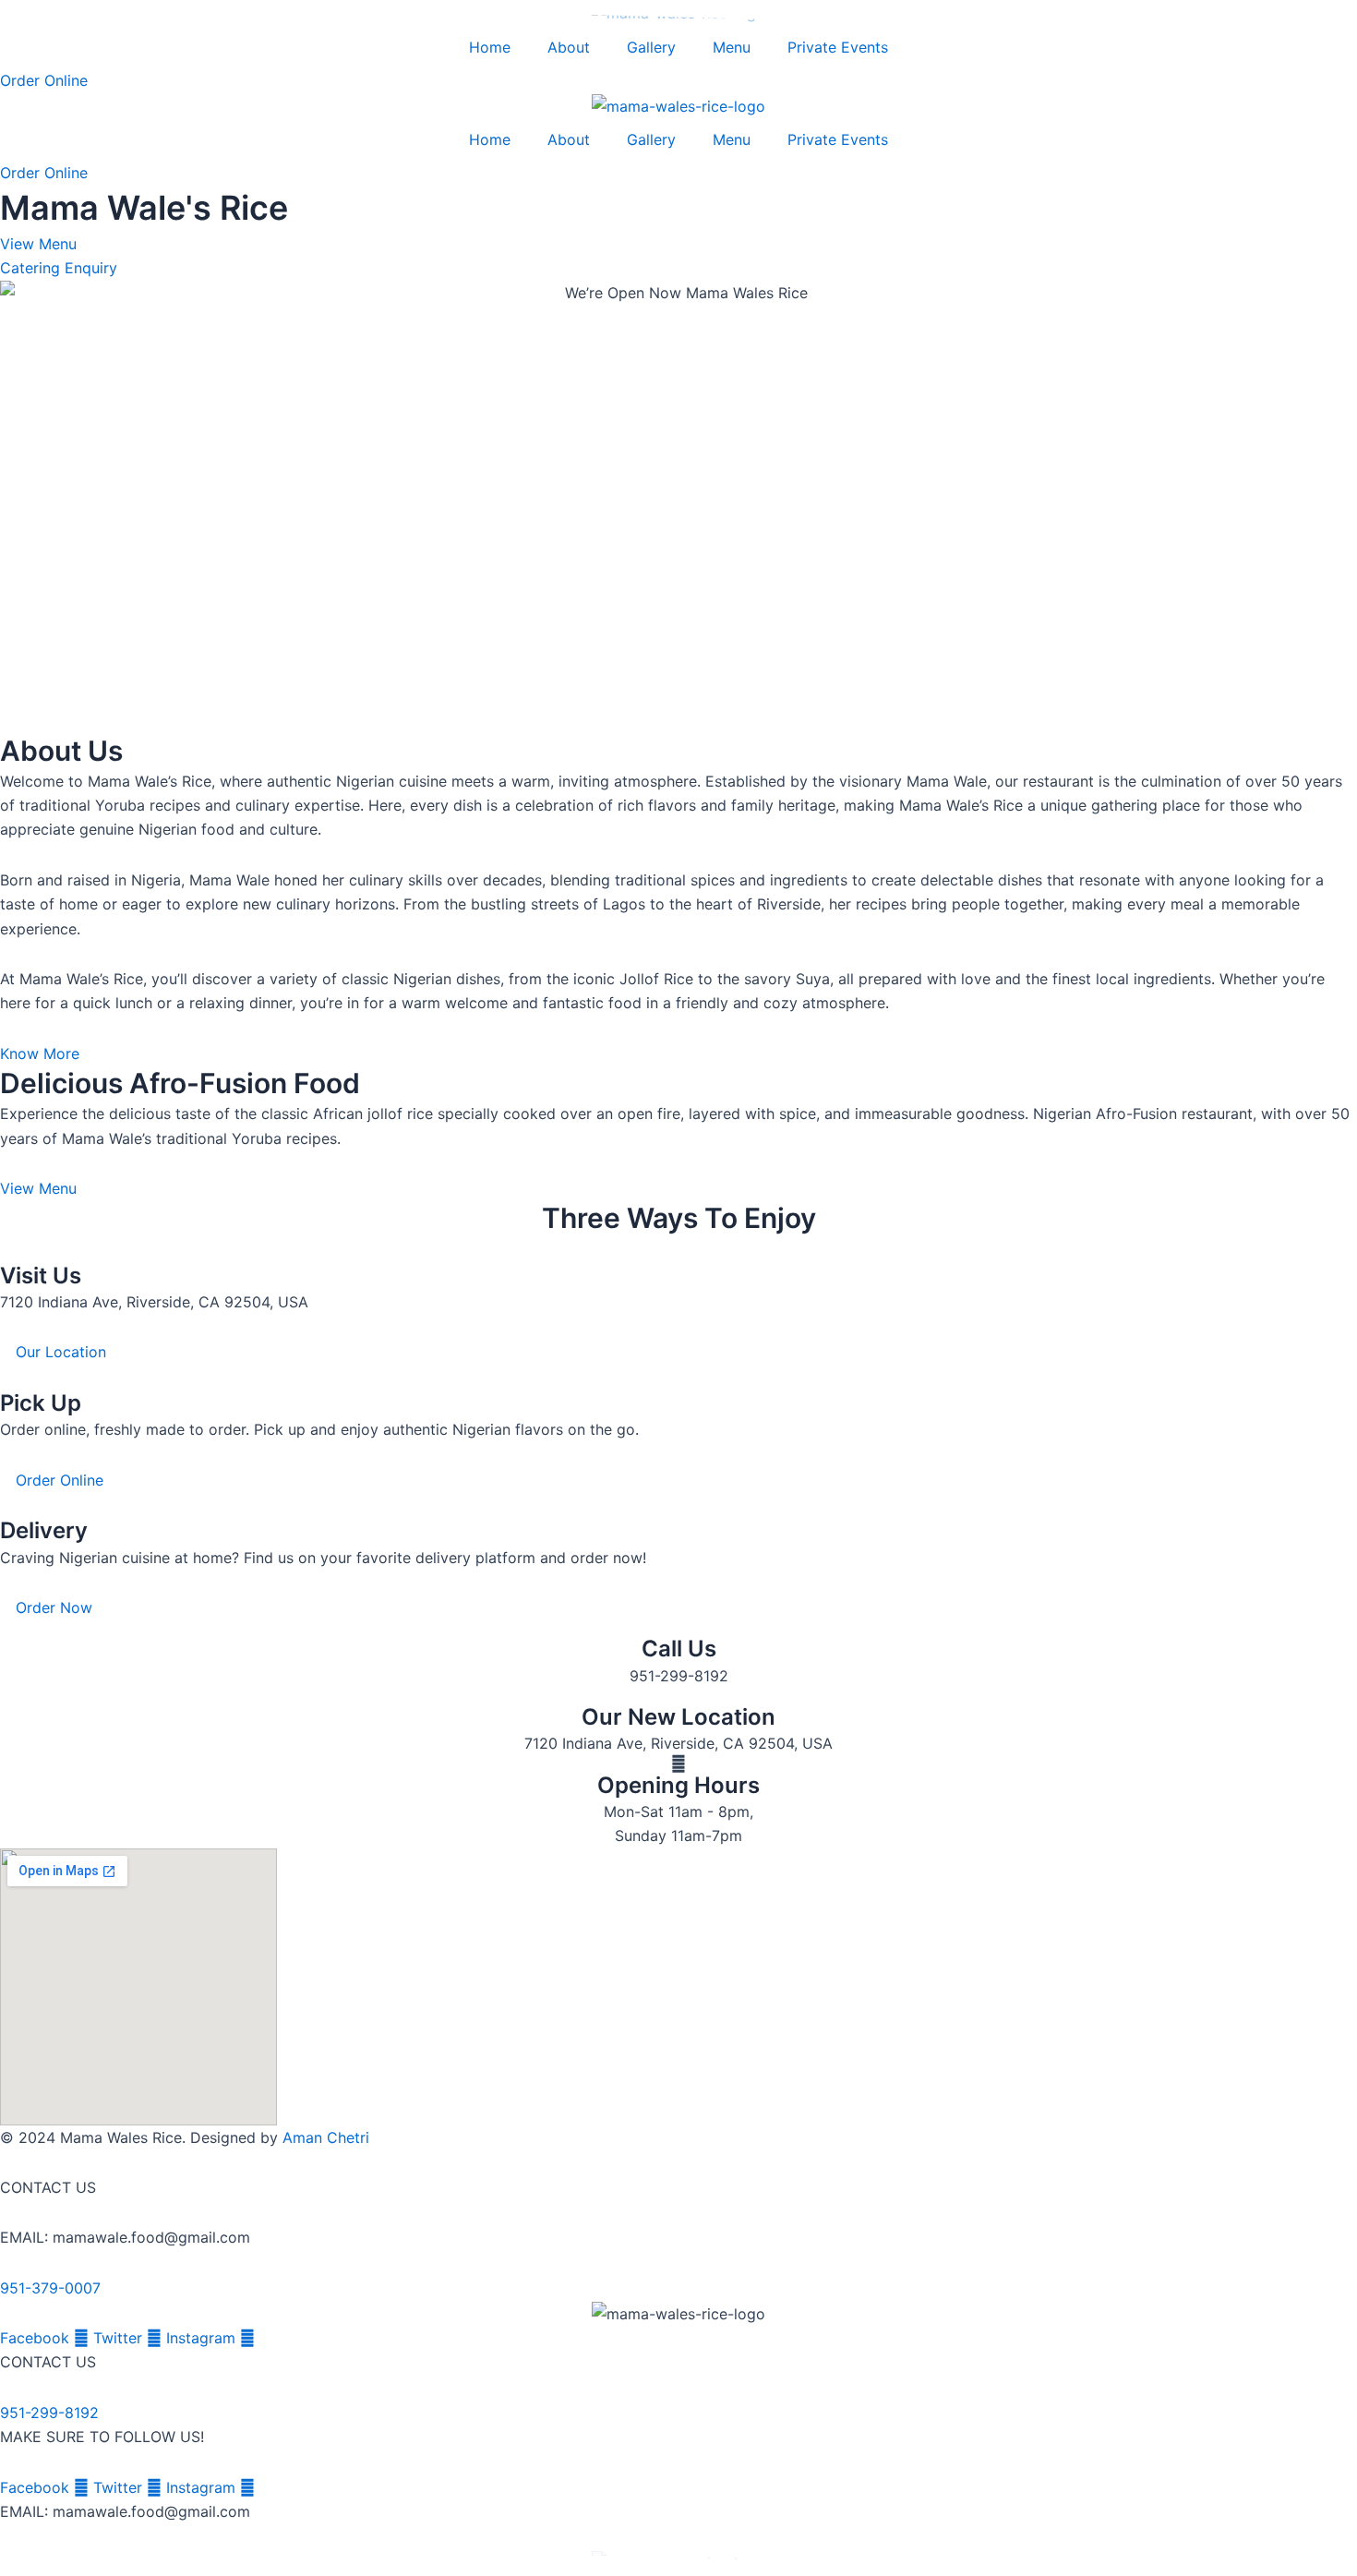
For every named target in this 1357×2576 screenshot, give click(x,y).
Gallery (651, 47)
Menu (732, 47)
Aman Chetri (326, 2137)
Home (490, 47)
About (569, 47)
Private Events (838, 47)
